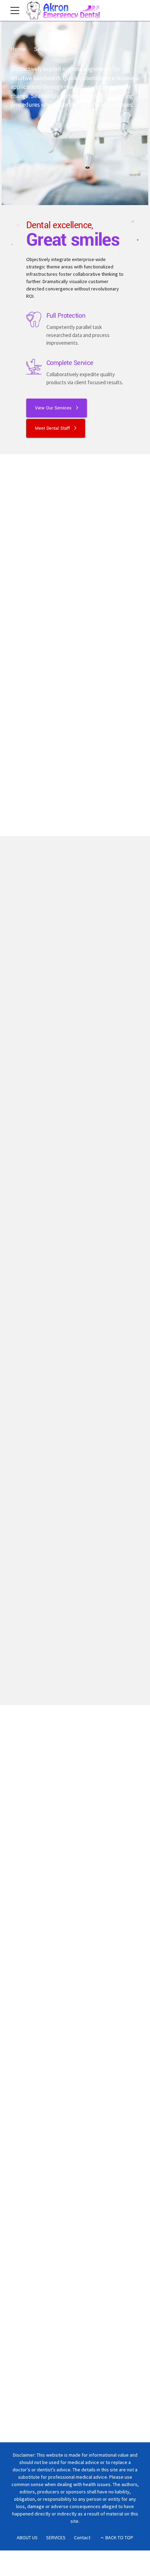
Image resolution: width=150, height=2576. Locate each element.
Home (18, 49)
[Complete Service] (34, 367)
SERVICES (56, 2538)
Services (44, 49)
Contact (82, 2538)
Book (32, 2256)
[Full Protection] (34, 320)
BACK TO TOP (119, 2538)
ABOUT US (27, 2538)
